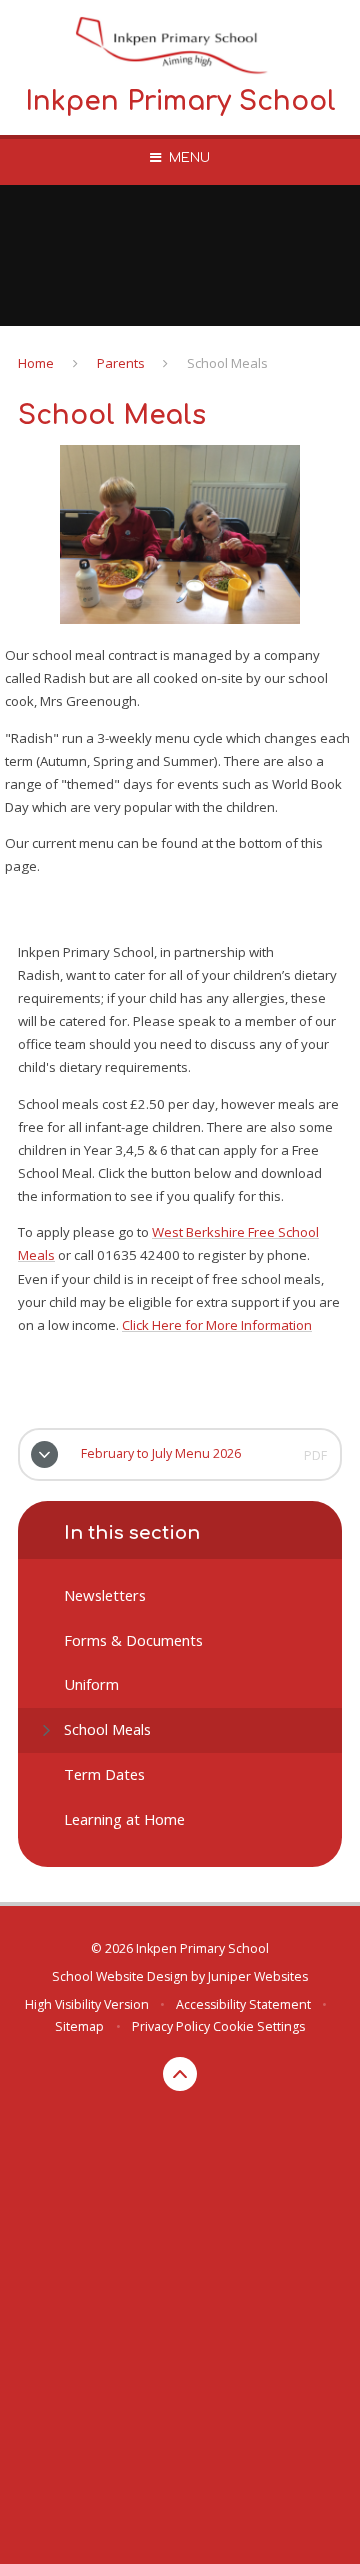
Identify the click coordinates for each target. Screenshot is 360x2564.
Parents (121, 363)
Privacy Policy (171, 2026)
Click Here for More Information (217, 1325)
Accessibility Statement (243, 2004)
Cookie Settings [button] (259, 2026)
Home (36, 363)
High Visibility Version (87, 2004)
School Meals (227, 363)
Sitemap (79, 2026)
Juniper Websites (258, 1976)
